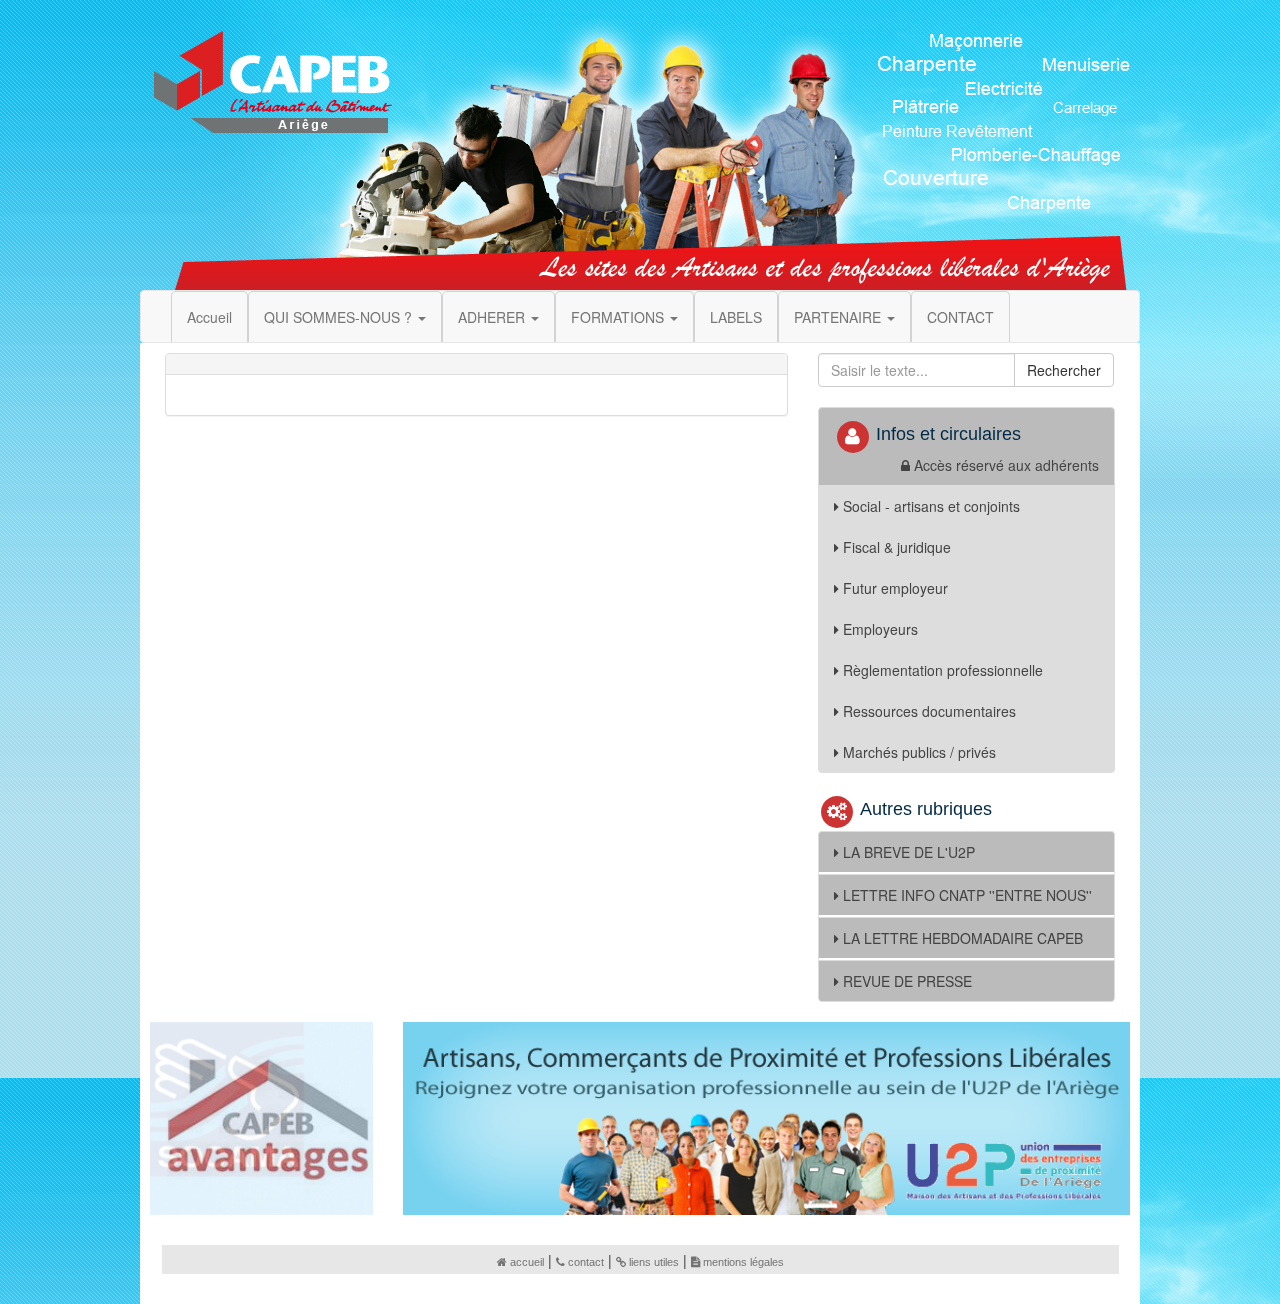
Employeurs (880, 629)
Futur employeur (895, 588)
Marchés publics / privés (919, 752)
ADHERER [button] (493, 317)
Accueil (209, 317)
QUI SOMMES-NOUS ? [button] (340, 317)
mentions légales (743, 1262)
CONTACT (960, 317)
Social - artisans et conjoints (931, 506)
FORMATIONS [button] (619, 317)
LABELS (736, 317)
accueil (527, 1262)
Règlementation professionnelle (943, 670)
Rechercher (1064, 370)
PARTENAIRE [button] (839, 317)
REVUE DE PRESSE (907, 981)
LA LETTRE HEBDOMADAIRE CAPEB (963, 938)
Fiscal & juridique (897, 547)
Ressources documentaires (929, 711)
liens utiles (654, 1262)
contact (586, 1262)
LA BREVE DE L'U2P (909, 852)
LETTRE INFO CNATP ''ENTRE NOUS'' (967, 895)
